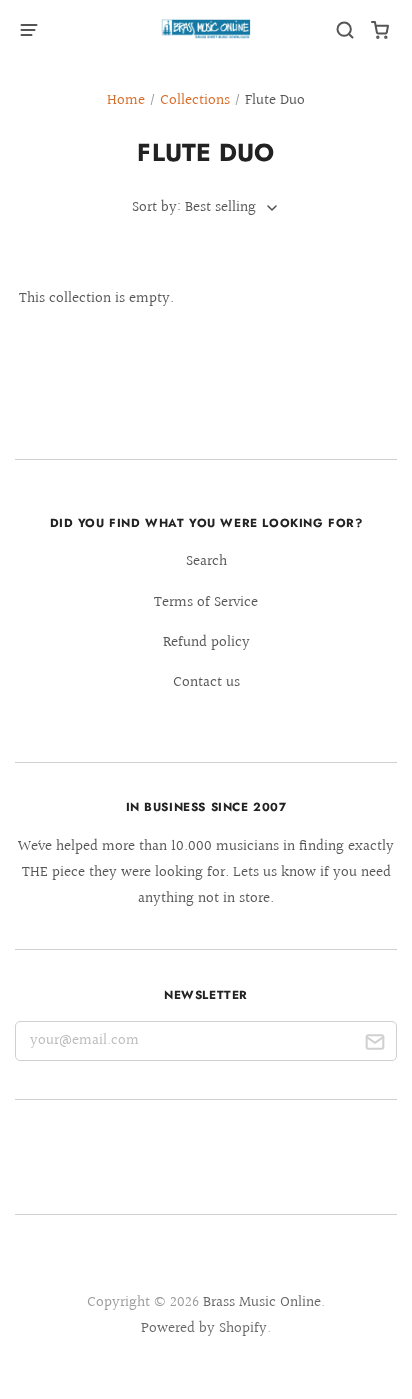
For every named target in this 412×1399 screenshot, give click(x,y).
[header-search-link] (345, 30)
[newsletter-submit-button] (374, 1045)
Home (126, 100)
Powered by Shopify (204, 1328)
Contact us (206, 682)
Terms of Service (206, 602)
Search (206, 561)
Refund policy (206, 642)
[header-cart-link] (380, 30)
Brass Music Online (262, 1302)
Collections (195, 100)
